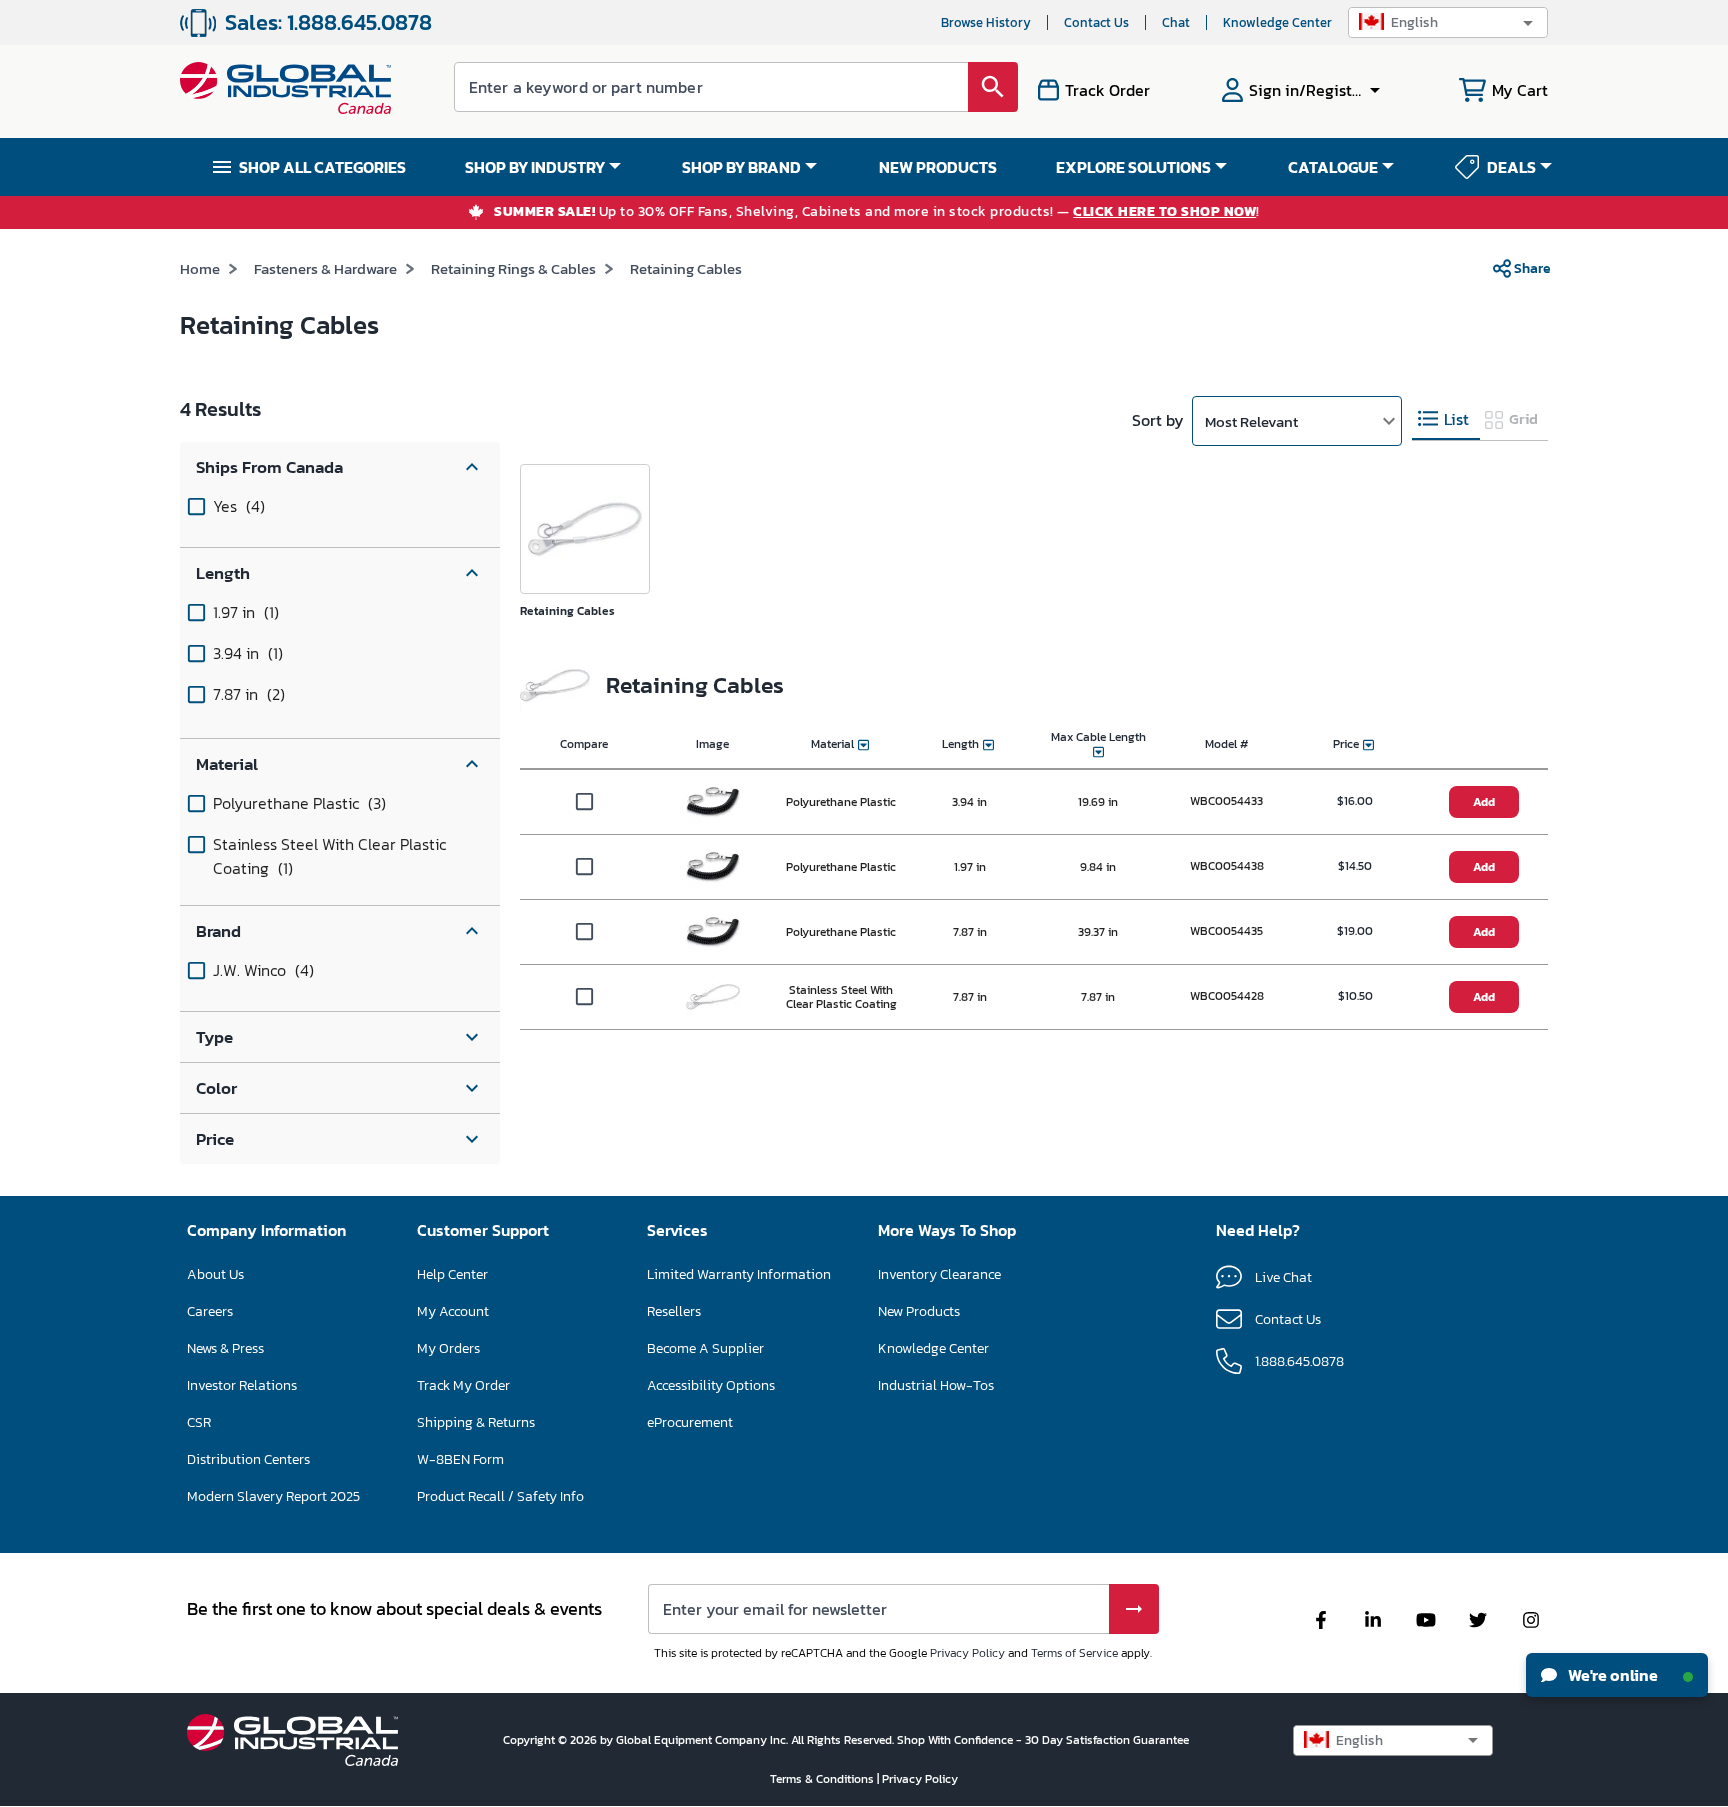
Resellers (674, 1311)
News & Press (225, 1348)
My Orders (448, 1348)
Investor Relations (242, 1385)
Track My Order (463, 1385)
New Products (919, 1311)
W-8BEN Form (460, 1459)
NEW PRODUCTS (938, 167)
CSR (199, 1422)
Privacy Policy (967, 1653)
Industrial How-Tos (936, 1385)
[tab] (1446, 419)
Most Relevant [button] (1251, 421)
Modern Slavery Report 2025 (273, 1496)
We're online (1611, 1675)
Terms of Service (1074, 1653)
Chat (1176, 22)
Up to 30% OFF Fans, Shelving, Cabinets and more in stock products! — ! (877, 212)
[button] (1448, 22)
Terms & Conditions (823, 1779)
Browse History (986, 22)
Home (200, 268)
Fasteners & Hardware (325, 268)
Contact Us (1096, 22)
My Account (453, 1311)
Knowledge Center (1277, 22)
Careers (210, 1311)
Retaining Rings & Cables (513, 268)
